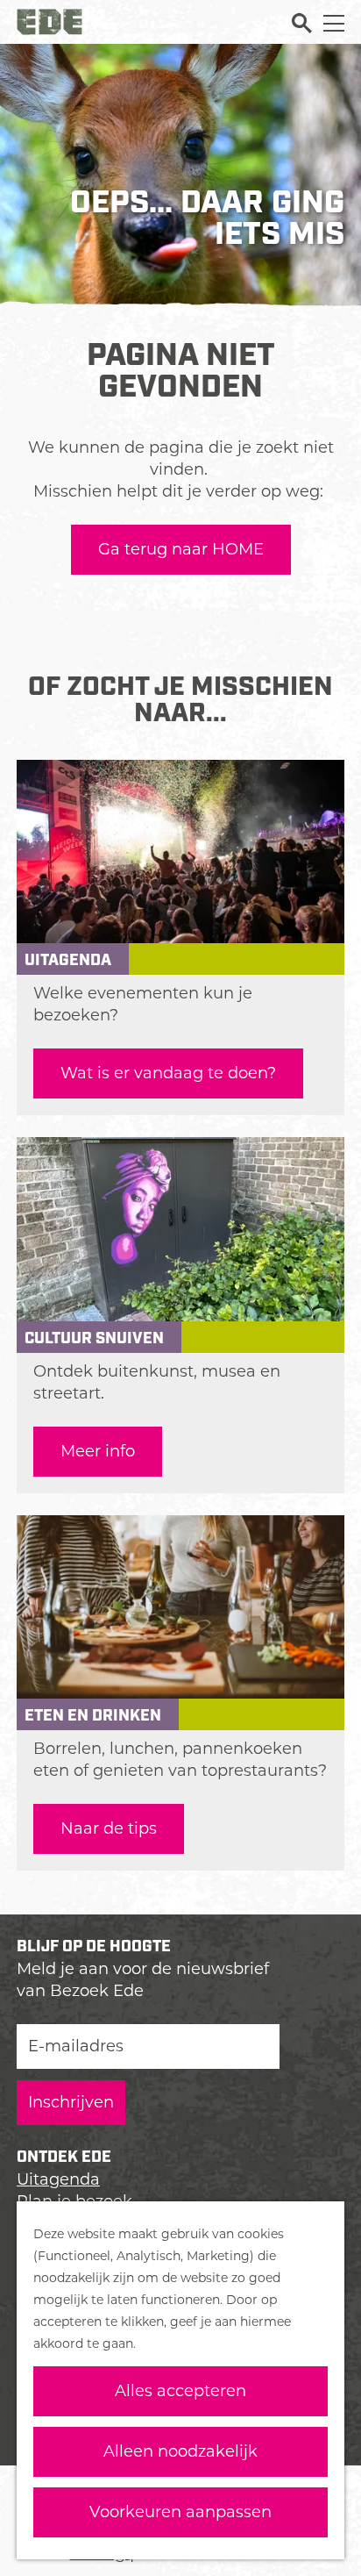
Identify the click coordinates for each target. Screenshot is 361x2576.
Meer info (98, 1451)
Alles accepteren (180, 2391)
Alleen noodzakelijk (180, 2451)
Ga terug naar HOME (181, 549)
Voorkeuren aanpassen (180, 2512)
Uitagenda (58, 2179)
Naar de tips (109, 1828)
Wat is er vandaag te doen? (168, 1073)
